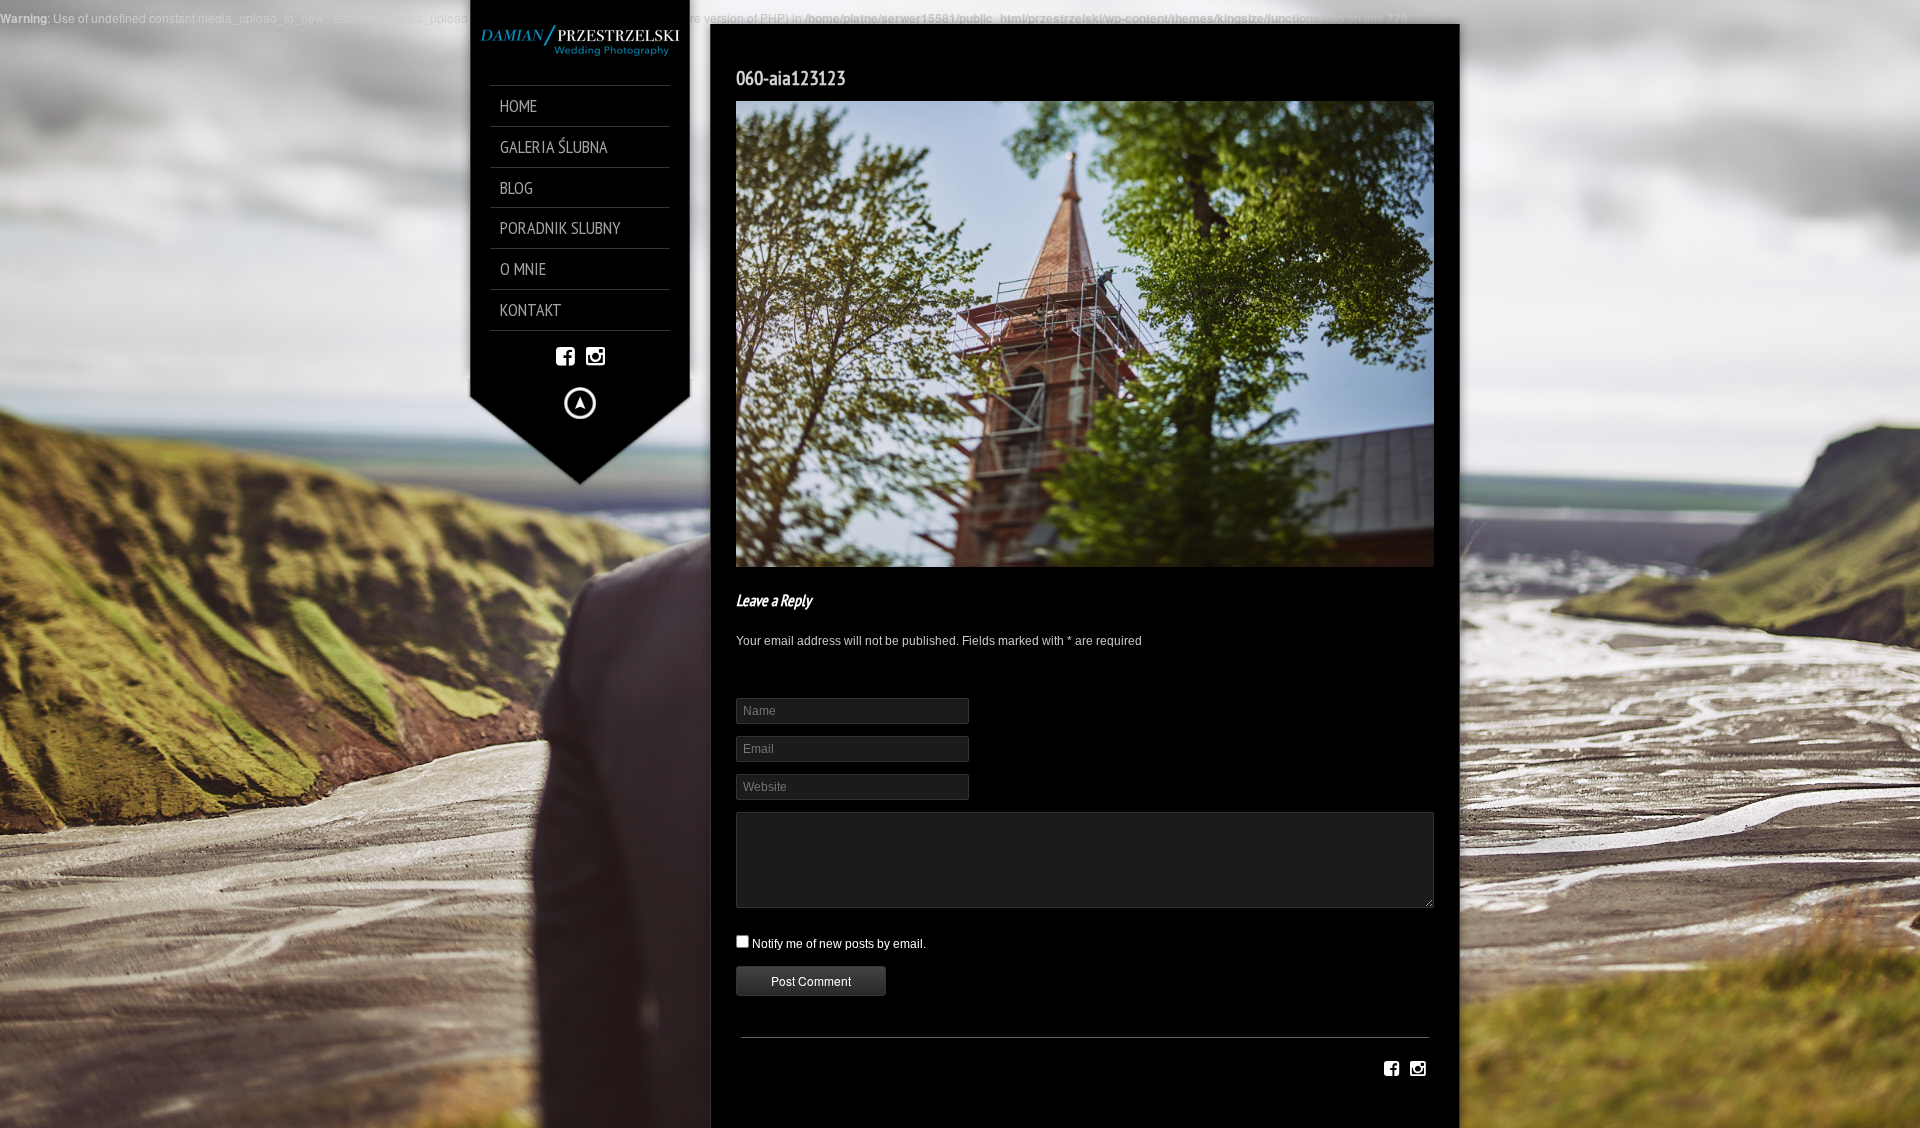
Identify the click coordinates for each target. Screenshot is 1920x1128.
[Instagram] (595, 354)
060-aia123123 (790, 78)
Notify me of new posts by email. (839, 944)
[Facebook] (565, 354)
